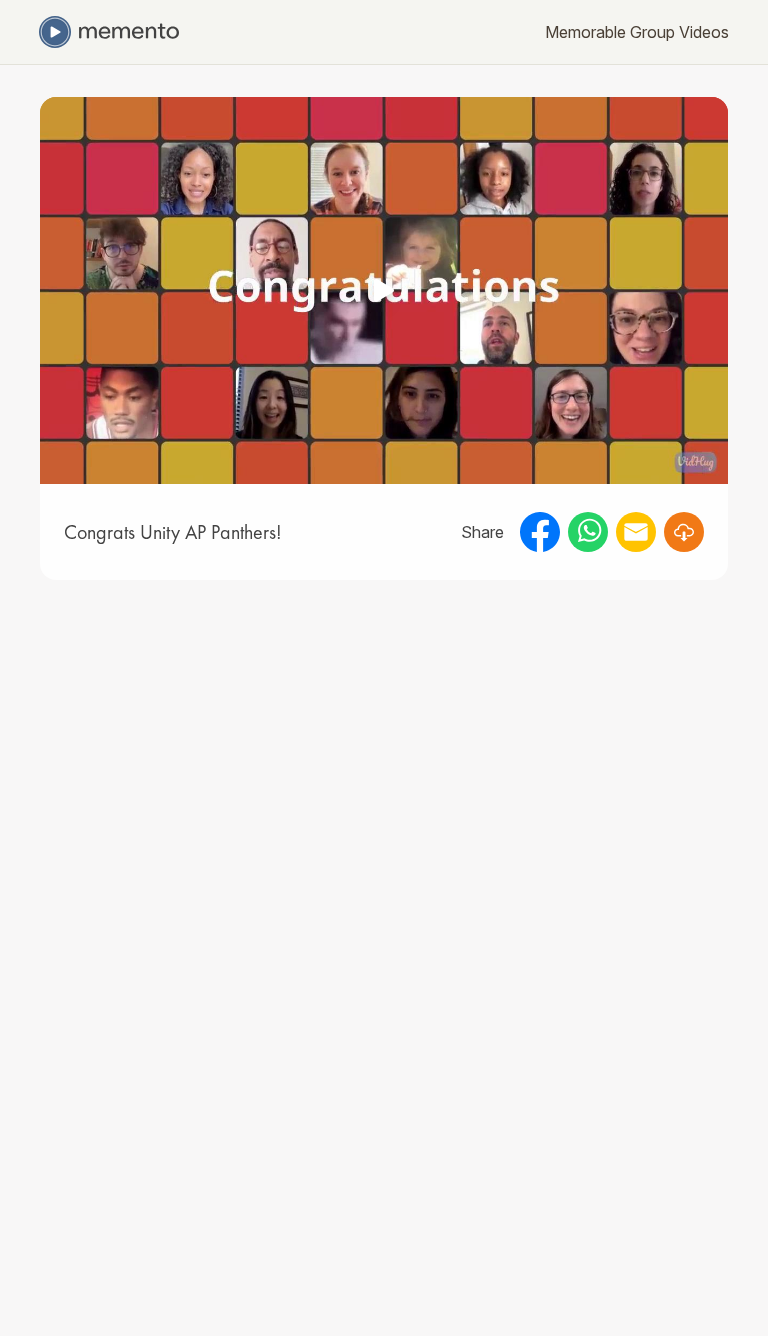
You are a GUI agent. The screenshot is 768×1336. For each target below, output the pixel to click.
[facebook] (540, 532)
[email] (636, 532)
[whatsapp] (588, 532)
